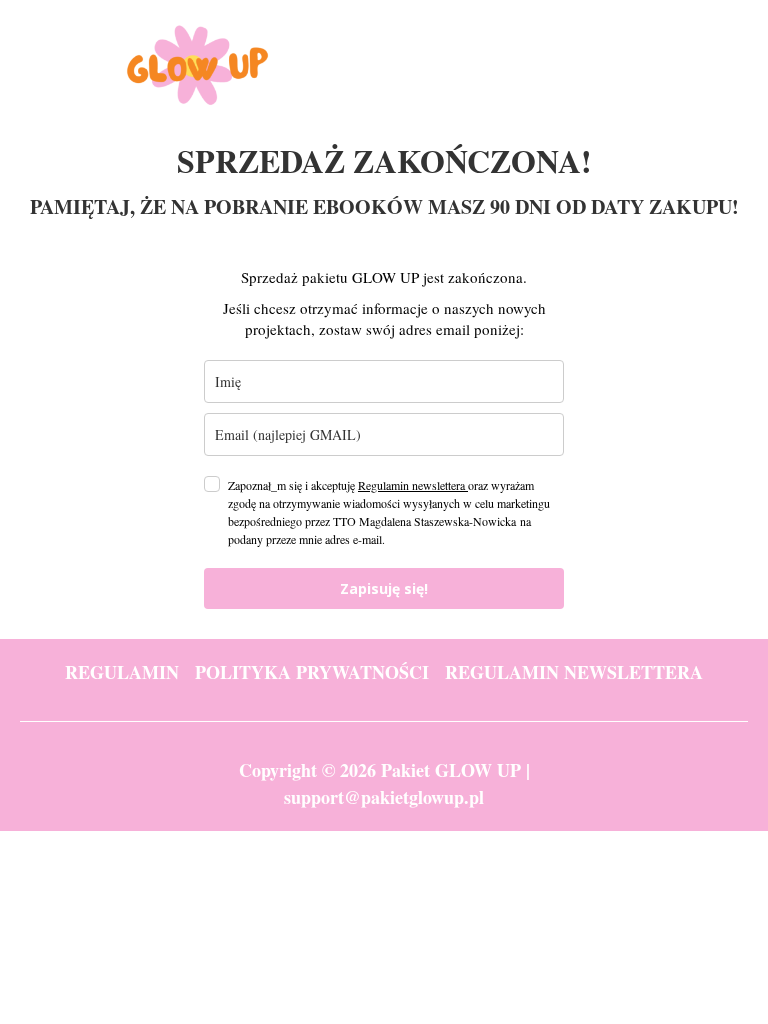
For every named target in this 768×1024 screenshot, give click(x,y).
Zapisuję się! (384, 588)
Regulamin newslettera (413, 485)
